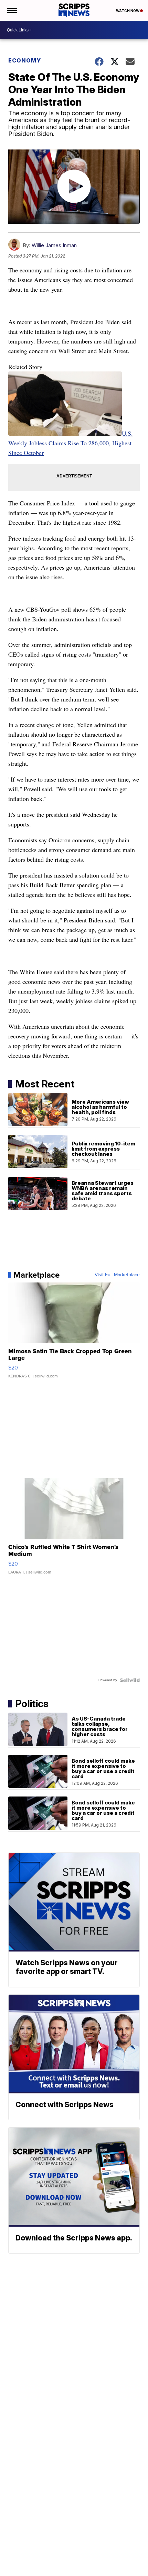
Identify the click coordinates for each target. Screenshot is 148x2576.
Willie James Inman (54, 245)
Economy (25, 60)
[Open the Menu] (12, 10)
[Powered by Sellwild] (130, 1680)
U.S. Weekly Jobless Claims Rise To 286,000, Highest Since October (71, 443)
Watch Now (128, 11)
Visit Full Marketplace (117, 1275)
